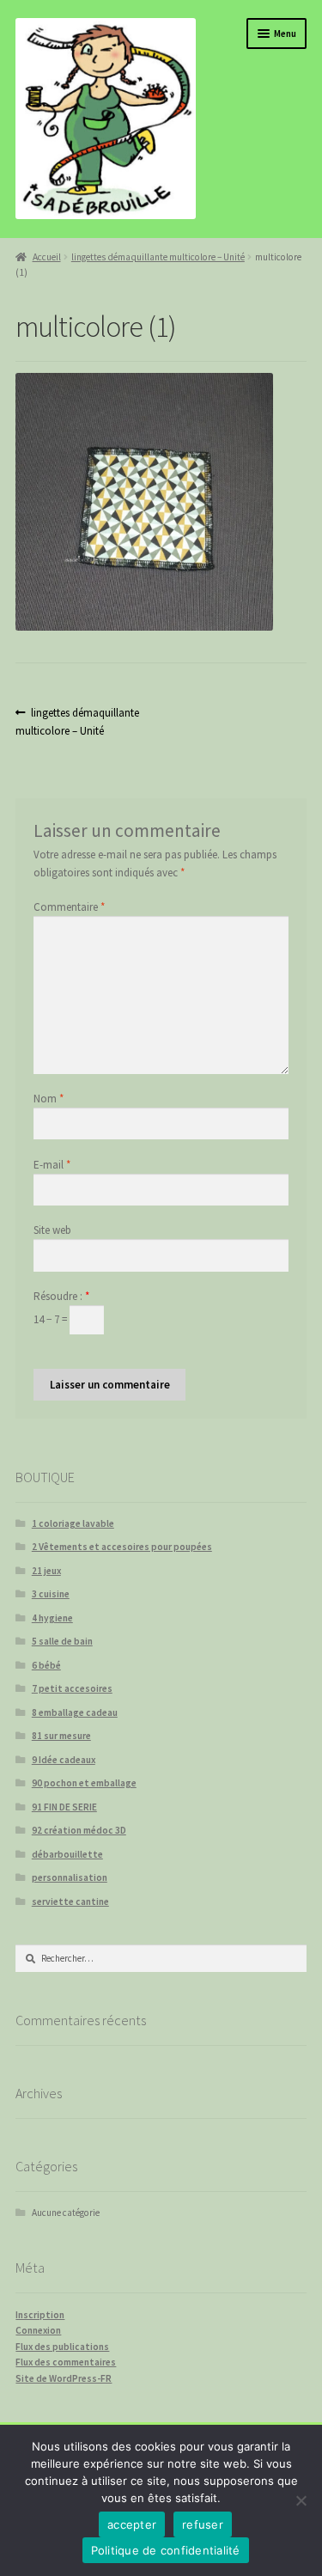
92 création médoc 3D (79, 1830)
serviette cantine (70, 1901)
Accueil (46, 257)
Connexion (38, 2330)
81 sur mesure (61, 1736)
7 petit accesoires (72, 1688)
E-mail (52, 1165)
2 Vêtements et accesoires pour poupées (122, 1547)
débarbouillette (67, 1854)
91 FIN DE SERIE (64, 1807)
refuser (203, 2524)
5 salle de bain (62, 1641)
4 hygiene (52, 1618)
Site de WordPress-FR (64, 2378)
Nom (49, 1099)
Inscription (40, 2315)
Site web (52, 1230)
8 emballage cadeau (75, 1712)
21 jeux (46, 1571)
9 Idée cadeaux (64, 1760)
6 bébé (46, 1665)
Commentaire (69, 907)
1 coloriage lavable (73, 1523)
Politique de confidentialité (166, 2550)
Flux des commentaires (66, 2362)
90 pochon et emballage (84, 1783)
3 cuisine (51, 1594)
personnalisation (70, 1877)
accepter (132, 2524)
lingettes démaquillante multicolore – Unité (158, 257)
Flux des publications (62, 2347)
